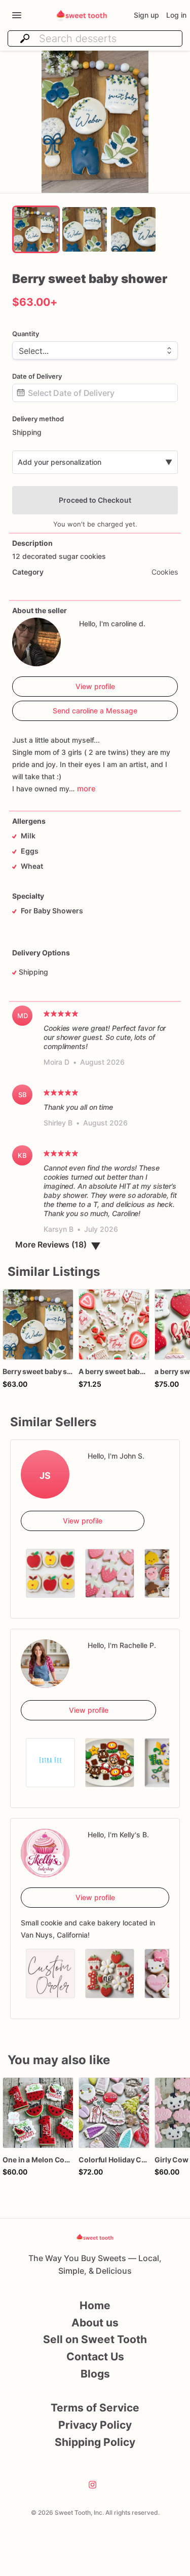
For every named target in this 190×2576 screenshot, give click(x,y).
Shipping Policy (95, 2442)
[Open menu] (17, 15)
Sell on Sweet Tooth (95, 2339)
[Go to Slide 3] (133, 229)
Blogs (95, 2374)
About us (95, 2323)
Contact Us (95, 2357)
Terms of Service (95, 2408)
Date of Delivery (37, 376)
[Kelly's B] (45, 1853)
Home (95, 2305)
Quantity (26, 334)
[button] (95, 122)
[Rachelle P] (45, 1664)
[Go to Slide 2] (85, 229)
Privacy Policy (95, 2425)
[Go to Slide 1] (36, 229)
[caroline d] (36, 642)
